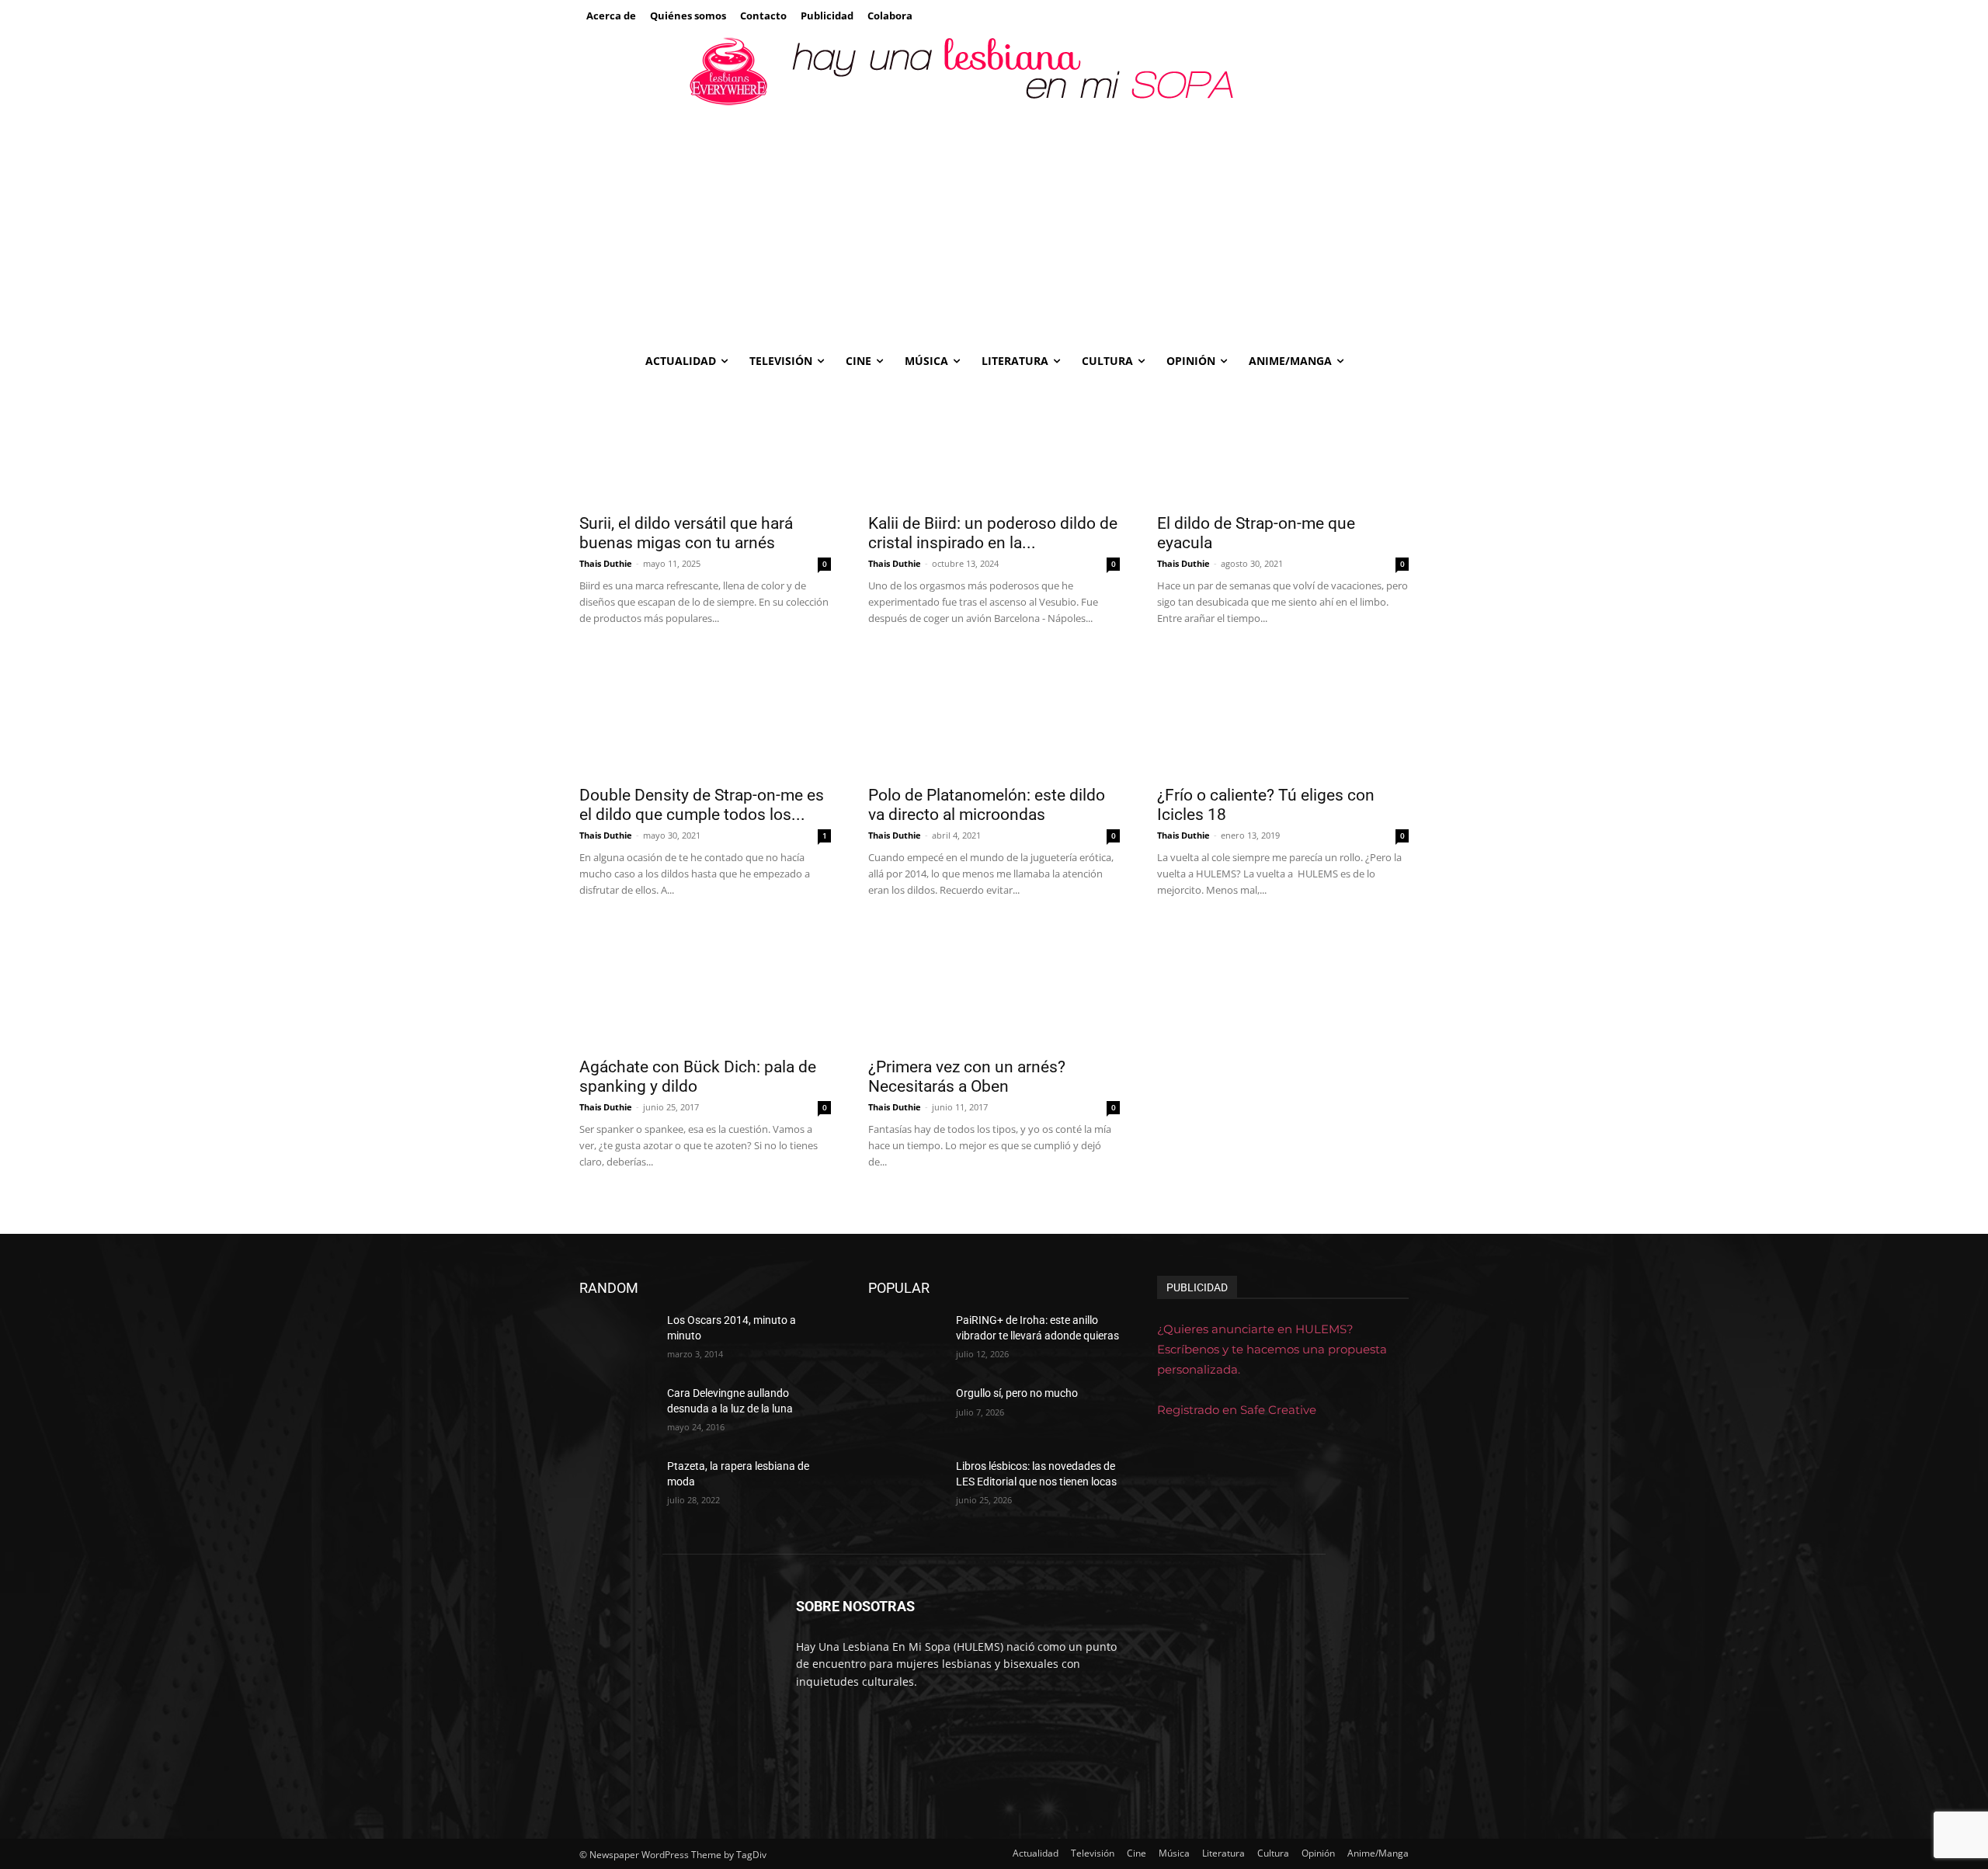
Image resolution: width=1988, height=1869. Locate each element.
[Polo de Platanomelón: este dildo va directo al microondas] (994, 714)
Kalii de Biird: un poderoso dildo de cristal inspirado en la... (993, 533)
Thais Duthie (606, 563)
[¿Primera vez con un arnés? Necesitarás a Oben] (994, 985)
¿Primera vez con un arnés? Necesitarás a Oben (967, 1077)
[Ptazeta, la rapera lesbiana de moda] (617, 1485)
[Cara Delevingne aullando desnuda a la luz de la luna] (617, 1412)
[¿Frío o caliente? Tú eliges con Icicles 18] (1283, 714)
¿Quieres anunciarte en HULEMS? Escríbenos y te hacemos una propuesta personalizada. (1272, 1349)
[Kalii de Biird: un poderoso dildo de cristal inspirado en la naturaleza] (994, 442)
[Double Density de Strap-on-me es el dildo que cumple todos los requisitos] (705, 714)
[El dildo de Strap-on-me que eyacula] (1283, 442)
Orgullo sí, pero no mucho (1017, 1393)
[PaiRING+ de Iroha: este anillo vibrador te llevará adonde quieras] (906, 1339)
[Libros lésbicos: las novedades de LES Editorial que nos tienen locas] (906, 1485)
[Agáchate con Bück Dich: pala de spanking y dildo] (705, 985)
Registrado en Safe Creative (1237, 1410)
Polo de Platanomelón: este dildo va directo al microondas (987, 805)
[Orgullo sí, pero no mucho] (906, 1412)
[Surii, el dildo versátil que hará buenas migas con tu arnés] (705, 442)
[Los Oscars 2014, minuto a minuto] (617, 1339)
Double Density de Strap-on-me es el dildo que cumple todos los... (702, 805)
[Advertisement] (994, 226)
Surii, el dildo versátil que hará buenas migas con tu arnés (686, 533)
